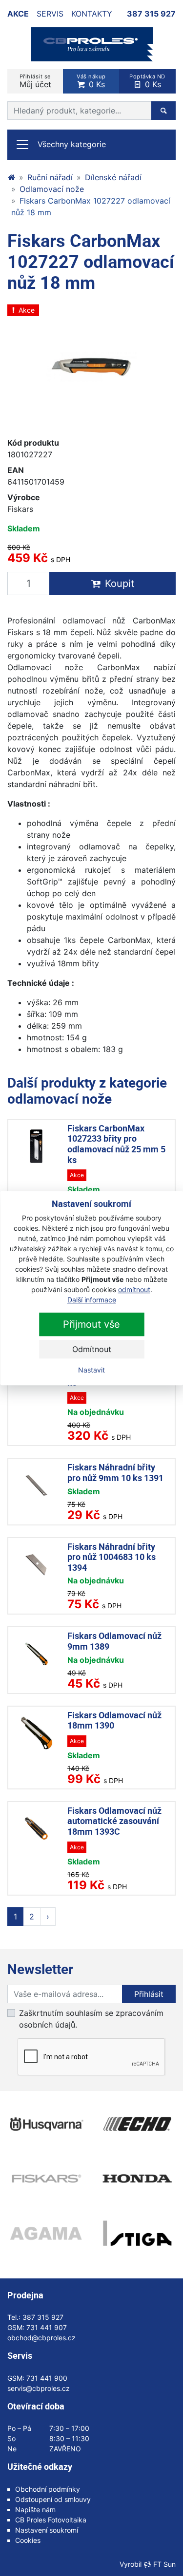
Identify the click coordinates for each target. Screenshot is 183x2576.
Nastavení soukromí (47, 2530)
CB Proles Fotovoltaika (51, 2520)
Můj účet (35, 81)
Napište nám (35, 2510)
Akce (18, 14)
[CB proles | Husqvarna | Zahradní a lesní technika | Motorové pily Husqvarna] (11, 177)
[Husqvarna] (46, 2124)
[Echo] (138, 2124)
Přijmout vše (91, 1324)
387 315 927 (151, 14)
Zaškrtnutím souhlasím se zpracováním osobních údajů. (91, 2019)
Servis (50, 14)
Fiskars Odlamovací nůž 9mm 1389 (114, 1641)
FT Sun (164, 2564)
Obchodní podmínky (48, 2489)
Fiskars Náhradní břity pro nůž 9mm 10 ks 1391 (115, 1472)
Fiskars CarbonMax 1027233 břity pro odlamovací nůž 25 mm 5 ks (116, 1144)
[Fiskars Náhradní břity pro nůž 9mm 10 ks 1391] (36, 1485)
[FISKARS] (46, 2179)
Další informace (92, 1300)
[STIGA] (138, 2233)
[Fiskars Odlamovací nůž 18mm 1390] (36, 1733)
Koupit (120, 583)
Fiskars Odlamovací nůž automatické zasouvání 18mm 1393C (114, 1821)
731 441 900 (47, 2378)
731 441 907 (47, 2327)
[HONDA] (138, 2179)
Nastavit (91, 1370)
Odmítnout (92, 1349)
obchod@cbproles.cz (41, 2338)
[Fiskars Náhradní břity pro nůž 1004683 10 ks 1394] (36, 1565)
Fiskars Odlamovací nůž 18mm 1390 (114, 1720)
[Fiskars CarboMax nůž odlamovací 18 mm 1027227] (91, 367)
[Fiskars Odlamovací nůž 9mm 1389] (36, 1654)
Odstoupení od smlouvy (53, 2499)
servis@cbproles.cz (39, 2388)
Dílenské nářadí (113, 177)
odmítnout (134, 1289)
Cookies (28, 2540)
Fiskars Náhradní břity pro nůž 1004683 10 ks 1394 (112, 1557)
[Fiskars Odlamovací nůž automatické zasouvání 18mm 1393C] (36, 1829)
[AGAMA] (46, 2233)
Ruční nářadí (50, 177)
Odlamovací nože (52, 189)
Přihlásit (149, 1994)
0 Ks (91, 81)
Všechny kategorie (72, 144)
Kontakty (92, 14)
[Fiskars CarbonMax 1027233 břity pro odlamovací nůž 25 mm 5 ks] (36, 1146)
